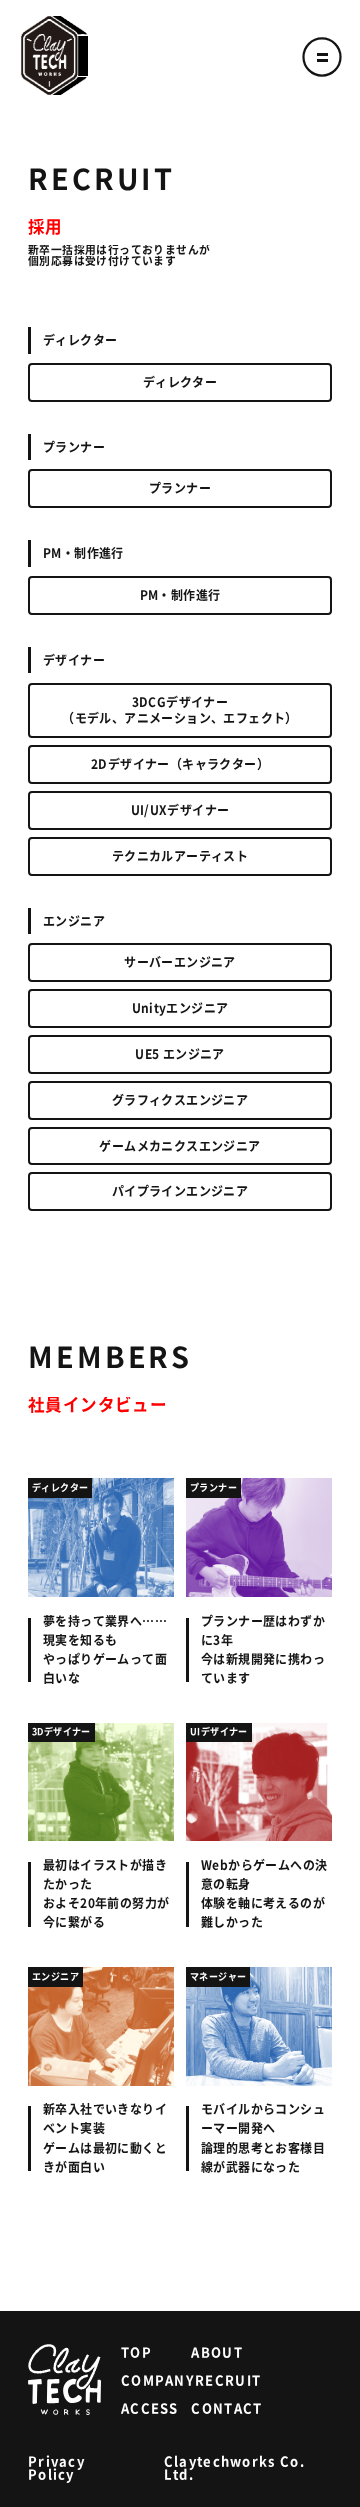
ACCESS (150, 2408)
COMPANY (158, 2380)
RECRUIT (228, 2380)
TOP (136, 2352)
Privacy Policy (56, 2468)
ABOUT (217, 2352)
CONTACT (226, 2408)
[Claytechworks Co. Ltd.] (54, 55)
